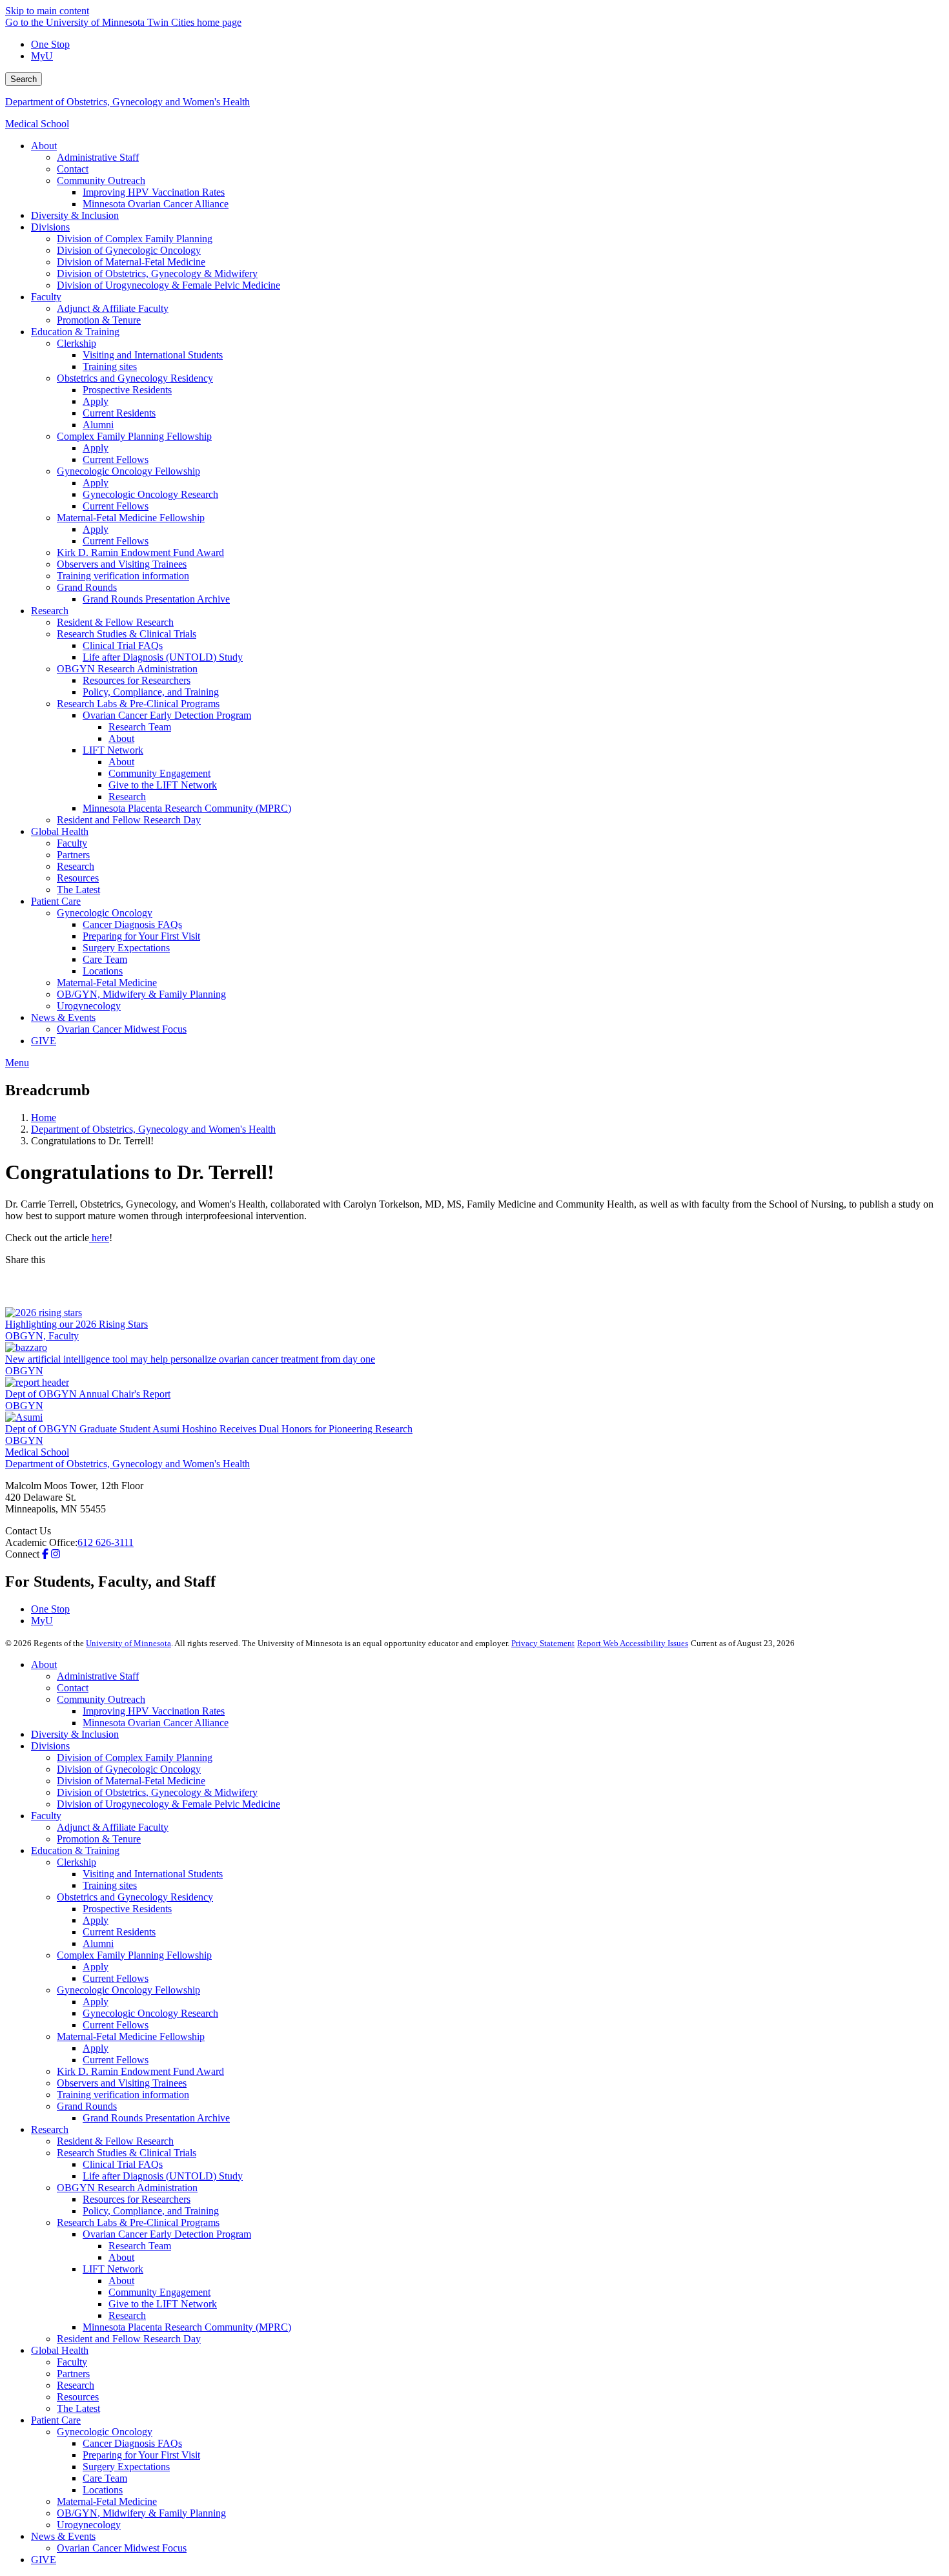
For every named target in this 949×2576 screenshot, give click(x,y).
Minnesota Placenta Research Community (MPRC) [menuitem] (187, 808)
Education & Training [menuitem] (75, 332)
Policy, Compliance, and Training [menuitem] (151, 692)
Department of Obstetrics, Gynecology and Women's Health (128, 102)
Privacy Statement (543, 1643)
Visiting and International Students (153, 1874)
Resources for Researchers (137, 2199)
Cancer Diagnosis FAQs (132, 2443)
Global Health (60, 2350)
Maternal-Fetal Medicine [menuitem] (107, 983)
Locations (103, 2490)
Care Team (105, 2478)
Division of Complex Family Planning (135, 1757)
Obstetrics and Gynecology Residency (135, 1897)
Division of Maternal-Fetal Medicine (131, 1781)
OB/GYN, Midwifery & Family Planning (141, 2513)
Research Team (140, 2246)
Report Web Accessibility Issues (633, 1643)
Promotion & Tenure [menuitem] (99, 320)
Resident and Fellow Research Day (129, 2339)
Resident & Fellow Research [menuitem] (115, 622)
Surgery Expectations (126, 2467)
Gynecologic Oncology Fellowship (128, 1990)
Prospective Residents (127, 1909)
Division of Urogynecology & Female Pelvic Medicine (168, 1804)
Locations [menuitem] (103, 971)
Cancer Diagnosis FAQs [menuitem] (132, 924)
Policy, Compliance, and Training (151, 2211)
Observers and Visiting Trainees (122, 2083)
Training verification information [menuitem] (123, 576)
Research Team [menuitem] (140, 727)
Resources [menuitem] (78, 878)
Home (44, 1118)
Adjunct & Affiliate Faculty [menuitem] (113, 308)
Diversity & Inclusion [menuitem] (75, 215)
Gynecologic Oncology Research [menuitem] (150, 494)
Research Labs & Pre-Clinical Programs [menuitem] (138, 704)
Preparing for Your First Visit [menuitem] (141, 936)
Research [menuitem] (50, 611)
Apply (96, 1920)
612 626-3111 (106, 1542)
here (99, 1238)
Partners (73, 2374)
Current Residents (119, 1932)
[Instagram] (56, 1554)
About (44, 1664)
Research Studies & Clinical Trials (127, 2153)
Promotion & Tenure (99, 1839)
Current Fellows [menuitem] (116, 459)
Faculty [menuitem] (46, 297)
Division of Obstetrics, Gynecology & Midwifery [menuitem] (157, 273)
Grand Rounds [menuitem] (87, 587)
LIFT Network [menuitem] (113, 750)
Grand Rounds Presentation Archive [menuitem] (156, 599)
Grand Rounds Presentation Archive (156, 2118)
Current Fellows (116, 1978)
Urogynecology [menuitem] (89, 1006)
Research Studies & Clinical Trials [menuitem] (127, 634)
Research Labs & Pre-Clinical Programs (138, 2222)
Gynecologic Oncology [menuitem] (105, 913)
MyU (42, 56)
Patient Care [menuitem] (56, 901)
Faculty (46, 1816)
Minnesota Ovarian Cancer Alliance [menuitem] (156, 204)
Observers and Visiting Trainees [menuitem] (122, 564)
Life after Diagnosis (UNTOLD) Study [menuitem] (163, 657)
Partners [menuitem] (73, 855)
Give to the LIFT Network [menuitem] (163, 785)
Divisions (50, 1746)
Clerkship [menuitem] (77, 343)
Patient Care (56, 2420)
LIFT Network (113, 2269)
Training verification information (123, 2095)
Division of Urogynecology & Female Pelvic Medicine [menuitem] (168, 285)
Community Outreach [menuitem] (101, 180)
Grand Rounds (87, 2106)
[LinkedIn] (474, 1297)
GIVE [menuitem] (44, 1041)
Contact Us (28, 1531)
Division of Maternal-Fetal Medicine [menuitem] (131, 262)
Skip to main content (47, 11)
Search (24, 79)
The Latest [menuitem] (78, 890)
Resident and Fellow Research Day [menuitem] (129, 820)
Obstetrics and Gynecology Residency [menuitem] (135, 378)
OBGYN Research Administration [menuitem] (127, 669)
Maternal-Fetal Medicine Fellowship (131, 2036)
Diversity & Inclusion (75, 1734)
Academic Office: (41, 1542)
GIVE (44, 2560)
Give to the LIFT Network (163, 2304)
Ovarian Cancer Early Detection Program (167, 2234)
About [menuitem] (44, 146)
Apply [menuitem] (96, 401)
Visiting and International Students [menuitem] (153, 355)
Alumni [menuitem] (98, 425)
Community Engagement (159, 2292)
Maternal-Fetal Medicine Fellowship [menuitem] (131, 518)
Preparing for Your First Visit (141, 2455)
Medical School (37, 124)
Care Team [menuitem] (105, 959)
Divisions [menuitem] (50, 227)
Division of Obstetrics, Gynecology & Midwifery (157, 1792)
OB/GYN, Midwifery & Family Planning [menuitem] (141, 994)
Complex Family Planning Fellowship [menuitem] (134, 436)
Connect (22, 1554)
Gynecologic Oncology (105, 2432)
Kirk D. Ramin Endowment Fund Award (140, 2071)
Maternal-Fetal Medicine (107, 2501)
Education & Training (75, 1850)
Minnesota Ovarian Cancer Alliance (156, 1723)
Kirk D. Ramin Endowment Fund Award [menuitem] (140, 552)
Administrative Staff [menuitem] (98, 157)
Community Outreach (101, 1699)
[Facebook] (474, 1276)
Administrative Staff (98, 1676)
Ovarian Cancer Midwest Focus (122, 2548)
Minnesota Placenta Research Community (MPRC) (187, 2327)
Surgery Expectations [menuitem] (126, 948)
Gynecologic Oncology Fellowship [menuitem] (128, 471)
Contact (73, 1688)
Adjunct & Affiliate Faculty (113, 1827)
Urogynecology (89, 2525)
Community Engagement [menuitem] (159, 773)
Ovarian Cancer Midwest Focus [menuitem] (122, 1029)
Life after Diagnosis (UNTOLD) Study (163, 2176)
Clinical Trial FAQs (123, 2164)
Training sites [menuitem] (110, 366)
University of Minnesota (128, 1643)
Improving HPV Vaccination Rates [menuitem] (154, 192)
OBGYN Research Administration (127, 2188)
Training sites (110, 1885)
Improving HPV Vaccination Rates (154, 1711)
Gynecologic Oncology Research (150, 2013)
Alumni (98, 1943)
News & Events (63, 2536)
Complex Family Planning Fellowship (134, 1955)
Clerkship (77, 1862)
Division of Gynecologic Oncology (129, 1769)
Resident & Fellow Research (115, 2141)
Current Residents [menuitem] (119, 413)
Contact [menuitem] (73, 169)
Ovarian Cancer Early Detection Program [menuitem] (167, 715)
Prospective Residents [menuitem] (127, 390)
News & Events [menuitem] (63, 1017)
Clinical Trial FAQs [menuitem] (123, 645)
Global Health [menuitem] (60, 831)
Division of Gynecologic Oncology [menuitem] (129, 250)
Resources (78, 2397)
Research (50, 2129)
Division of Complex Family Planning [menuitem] (135, 239)
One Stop (50, 44)
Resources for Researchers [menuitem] (137, 680)
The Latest (78, 2408)
